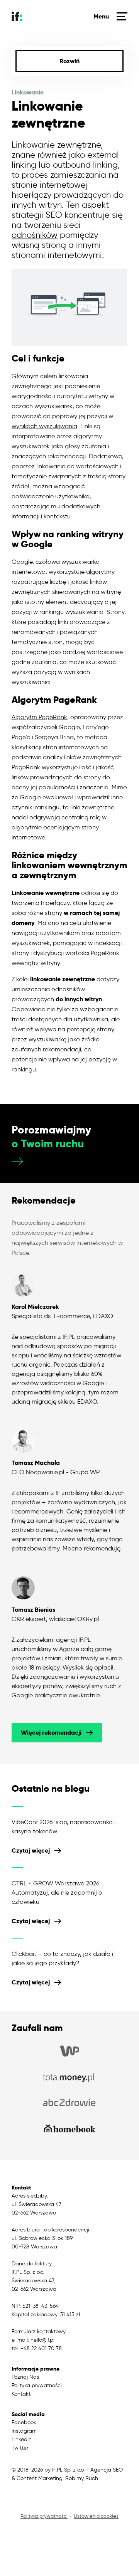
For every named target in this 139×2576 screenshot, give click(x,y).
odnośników (35, 235)
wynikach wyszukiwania (44, 426)
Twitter (20, 2448)
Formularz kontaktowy (39, 2331)
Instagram (24, 2431)
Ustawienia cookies (96, 2516)
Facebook (24, 2422)
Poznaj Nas (25, 2377)
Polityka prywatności (37, 2385)
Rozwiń (69, 61)
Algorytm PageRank (39, 717)
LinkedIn (22, 2439)
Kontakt (21, 2394)
